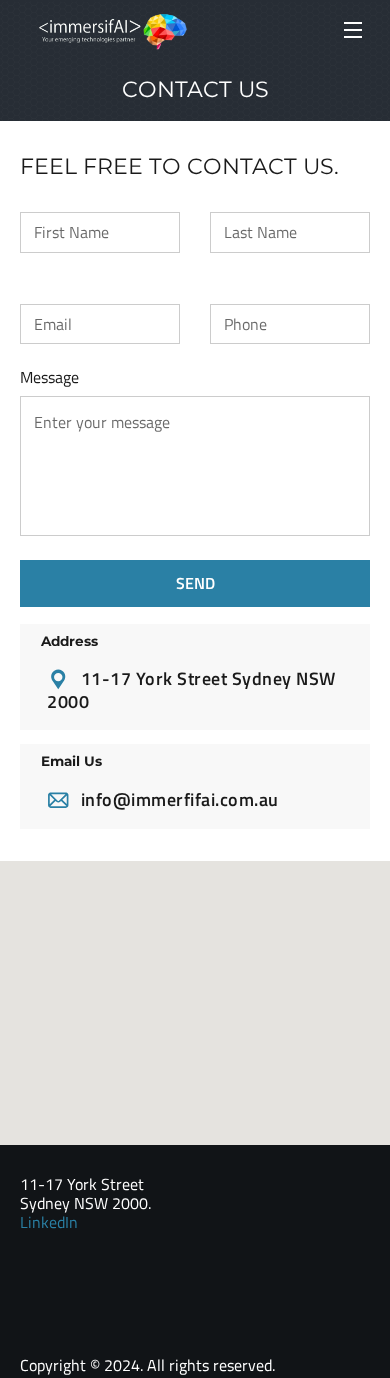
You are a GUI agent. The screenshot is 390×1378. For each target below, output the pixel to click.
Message (49, 377)
